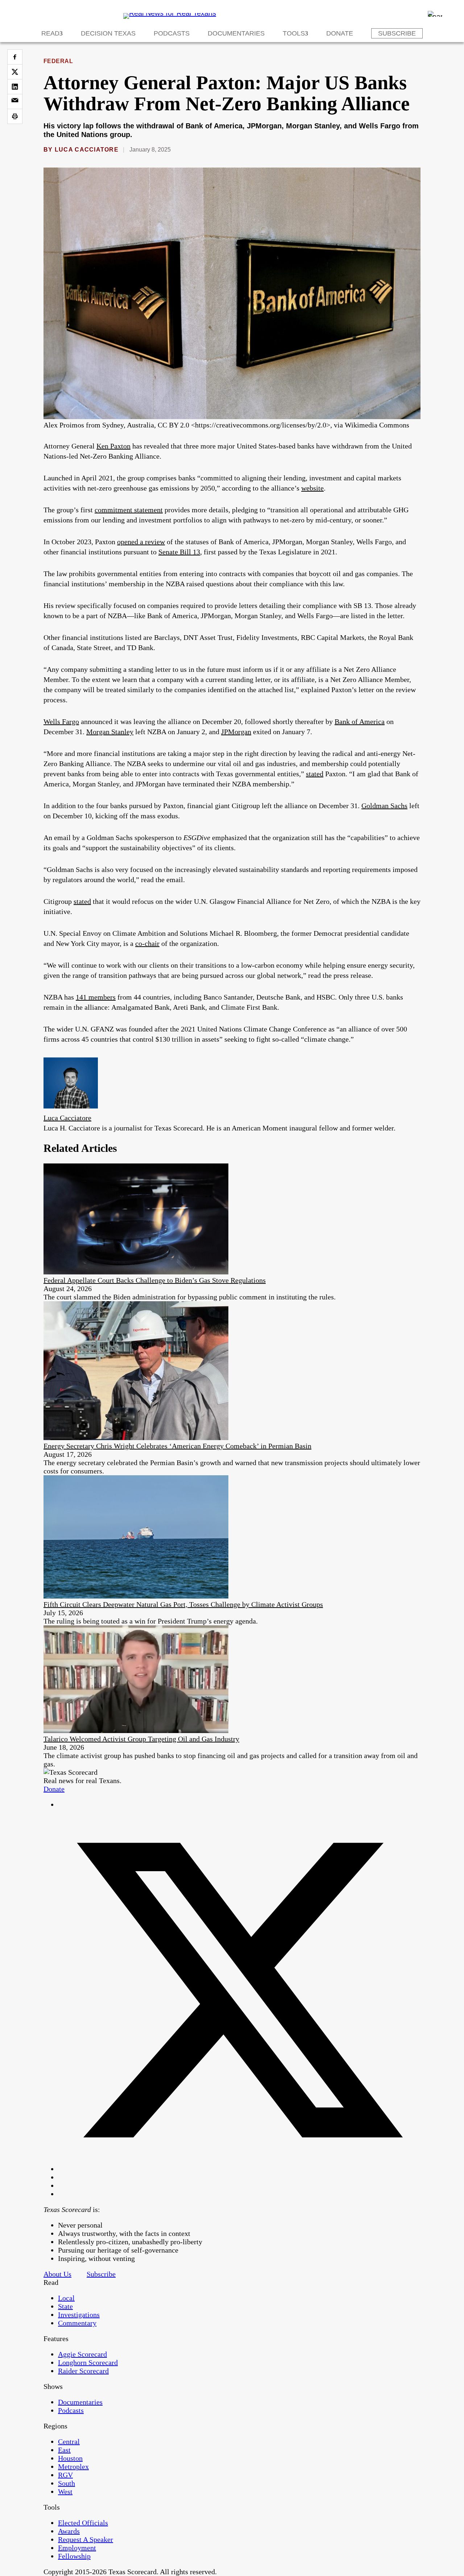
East (64, 2450)
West (65, 2492)
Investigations (79, 2315)
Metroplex (73, 2467)
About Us (57, 2274)
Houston (70, 2458)
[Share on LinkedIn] (15, 87)
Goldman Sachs (384, 806)
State (65, 2306)
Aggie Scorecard (82, 2354)
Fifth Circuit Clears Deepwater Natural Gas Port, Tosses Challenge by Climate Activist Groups (183, 1604)
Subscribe (397, 33)
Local (66, 2298)
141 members (96, 997)
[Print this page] (15, 116)
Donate (340, 33)
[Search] (435, 14)
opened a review (141, 542)
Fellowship (74, 2556)
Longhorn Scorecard (88, 2362)
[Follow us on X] (239, 2169)
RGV (65, 2475)
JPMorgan (236, 732)
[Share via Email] (15, 102)
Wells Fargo (61, 721)
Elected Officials (83, 2523)
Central (69, 2441)
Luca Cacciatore (87, 150)
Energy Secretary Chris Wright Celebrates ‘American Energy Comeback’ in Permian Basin (177, 1446)
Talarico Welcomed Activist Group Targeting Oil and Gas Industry (141, 1739)
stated (315, 774)
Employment (77, 2548)
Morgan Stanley (110, 732)
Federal (58, 61)
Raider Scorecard (83, 2371)
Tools (294, 33)
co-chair (147, 943)
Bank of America (360, 721)
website (312, 488)
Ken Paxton (113, 446)
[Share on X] (15, 72)
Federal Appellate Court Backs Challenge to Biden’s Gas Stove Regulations (155, 1280)
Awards (69, 2531)
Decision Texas (108, 33)
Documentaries (236, 33)
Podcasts (172, 33)
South (67, 2483)
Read (50, 33)
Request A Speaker (86, 2539)
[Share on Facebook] (15, 57)
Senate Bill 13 (179, 552)
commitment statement (129, 510)
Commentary (77, 2323)
